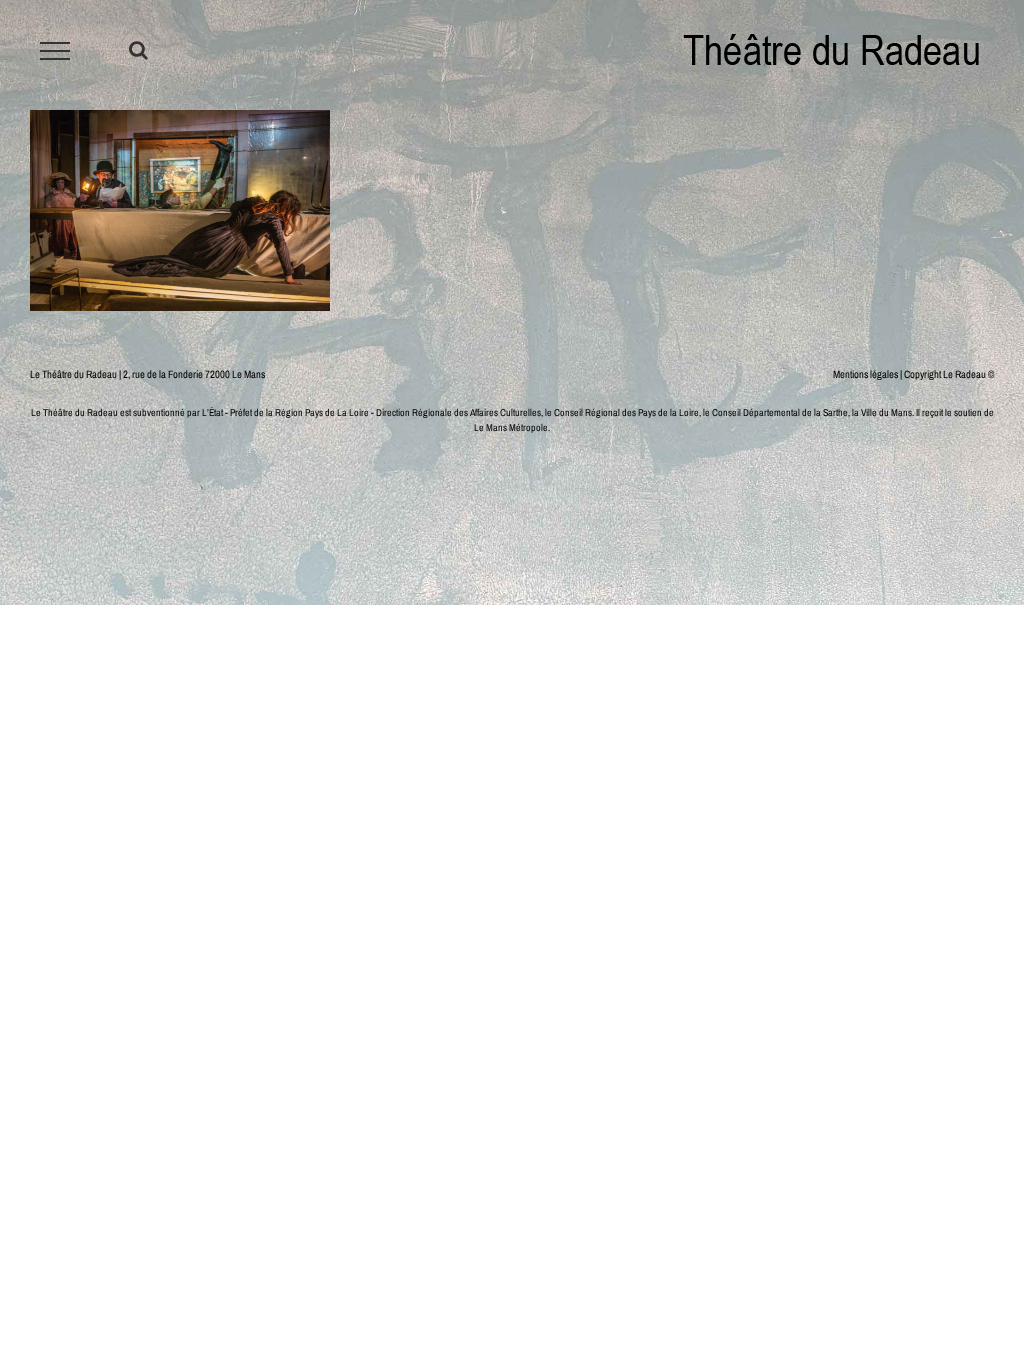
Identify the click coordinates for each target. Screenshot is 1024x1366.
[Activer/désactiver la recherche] (138, 50)
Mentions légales (865, 374)
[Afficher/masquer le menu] (55, 51)
